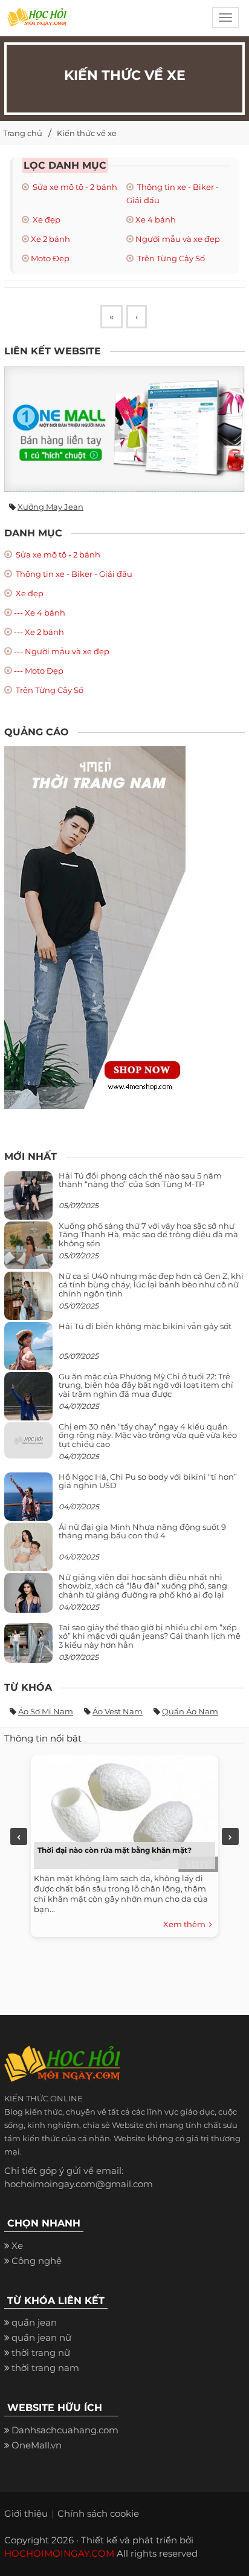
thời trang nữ (41, 2353)
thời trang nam (45, 2368)
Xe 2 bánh (50, 239)
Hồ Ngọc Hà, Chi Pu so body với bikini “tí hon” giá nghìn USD (148, 1481)
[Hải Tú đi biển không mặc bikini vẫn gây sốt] (28, 1351)
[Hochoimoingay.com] (37, 21)
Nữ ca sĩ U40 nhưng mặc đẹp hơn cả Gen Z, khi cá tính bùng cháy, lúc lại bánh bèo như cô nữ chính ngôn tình (151, 1285)
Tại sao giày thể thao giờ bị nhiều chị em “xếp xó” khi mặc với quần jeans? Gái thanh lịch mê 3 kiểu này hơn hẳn (150, 1636)
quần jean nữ (41, 2337)
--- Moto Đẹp (39, 671)
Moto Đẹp (50, 258)
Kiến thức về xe (87, 133)
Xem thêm (186, 1924)
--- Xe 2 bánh (39, 632)
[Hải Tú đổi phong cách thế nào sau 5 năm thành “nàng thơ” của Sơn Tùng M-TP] (28, 1200)
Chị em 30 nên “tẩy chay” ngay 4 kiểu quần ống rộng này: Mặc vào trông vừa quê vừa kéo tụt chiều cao (148, 1435)
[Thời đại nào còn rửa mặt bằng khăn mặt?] (121, 1811)
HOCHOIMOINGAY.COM (59, 2553)
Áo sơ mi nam (46, 1711)
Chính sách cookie (98, 2513)
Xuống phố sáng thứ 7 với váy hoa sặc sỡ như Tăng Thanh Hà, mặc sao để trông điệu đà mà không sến (148, 1234)
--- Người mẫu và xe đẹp (62, 651)
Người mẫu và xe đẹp (178, 239)
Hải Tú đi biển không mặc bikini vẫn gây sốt (145, 1326)
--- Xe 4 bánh (40, 613)
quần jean (34, 2322)
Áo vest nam (118, 1711)
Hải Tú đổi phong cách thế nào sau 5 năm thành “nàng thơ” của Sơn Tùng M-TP (140, 1180)
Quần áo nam (190, 1711)
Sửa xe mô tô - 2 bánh (74, 187)
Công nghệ (37, 2261)
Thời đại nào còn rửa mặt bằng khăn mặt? (115, 1850)
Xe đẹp (46, 220)
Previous (19, 1836)
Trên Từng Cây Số (170, 258)
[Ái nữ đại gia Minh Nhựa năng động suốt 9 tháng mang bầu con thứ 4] (28, 1554)
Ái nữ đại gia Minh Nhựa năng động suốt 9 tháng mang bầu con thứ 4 (142, 1531)
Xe (17, 2246)
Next (230, 1836)
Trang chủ (23, 133)
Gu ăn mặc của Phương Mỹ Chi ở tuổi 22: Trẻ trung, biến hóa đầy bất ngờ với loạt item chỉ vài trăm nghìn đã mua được (146, 1385)
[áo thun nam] (95, 927)
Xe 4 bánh (156, 220)
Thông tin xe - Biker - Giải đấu (73, 574)
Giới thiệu (26, 2513)
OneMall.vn (37, 2445)
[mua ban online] (124, 429)
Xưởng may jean (50, 507)
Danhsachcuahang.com (65, 2430)
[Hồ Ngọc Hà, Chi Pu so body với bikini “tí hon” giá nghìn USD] (28, 1501)
